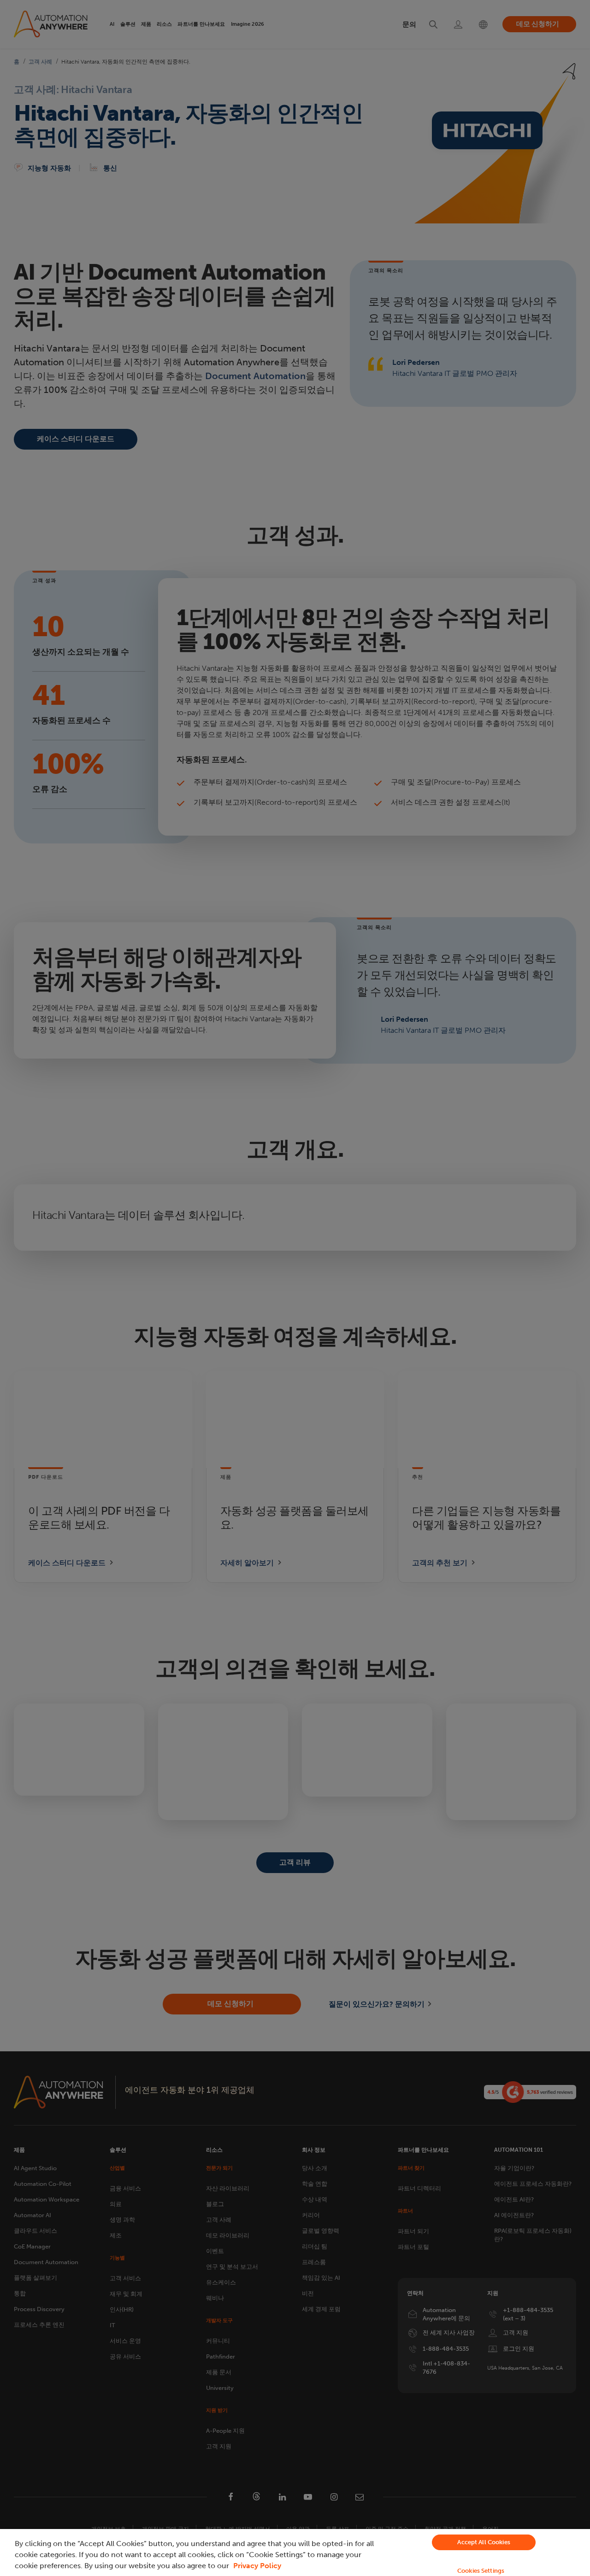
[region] (295, 2553)
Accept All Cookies (484, 2542)
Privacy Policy (257, 2566)
